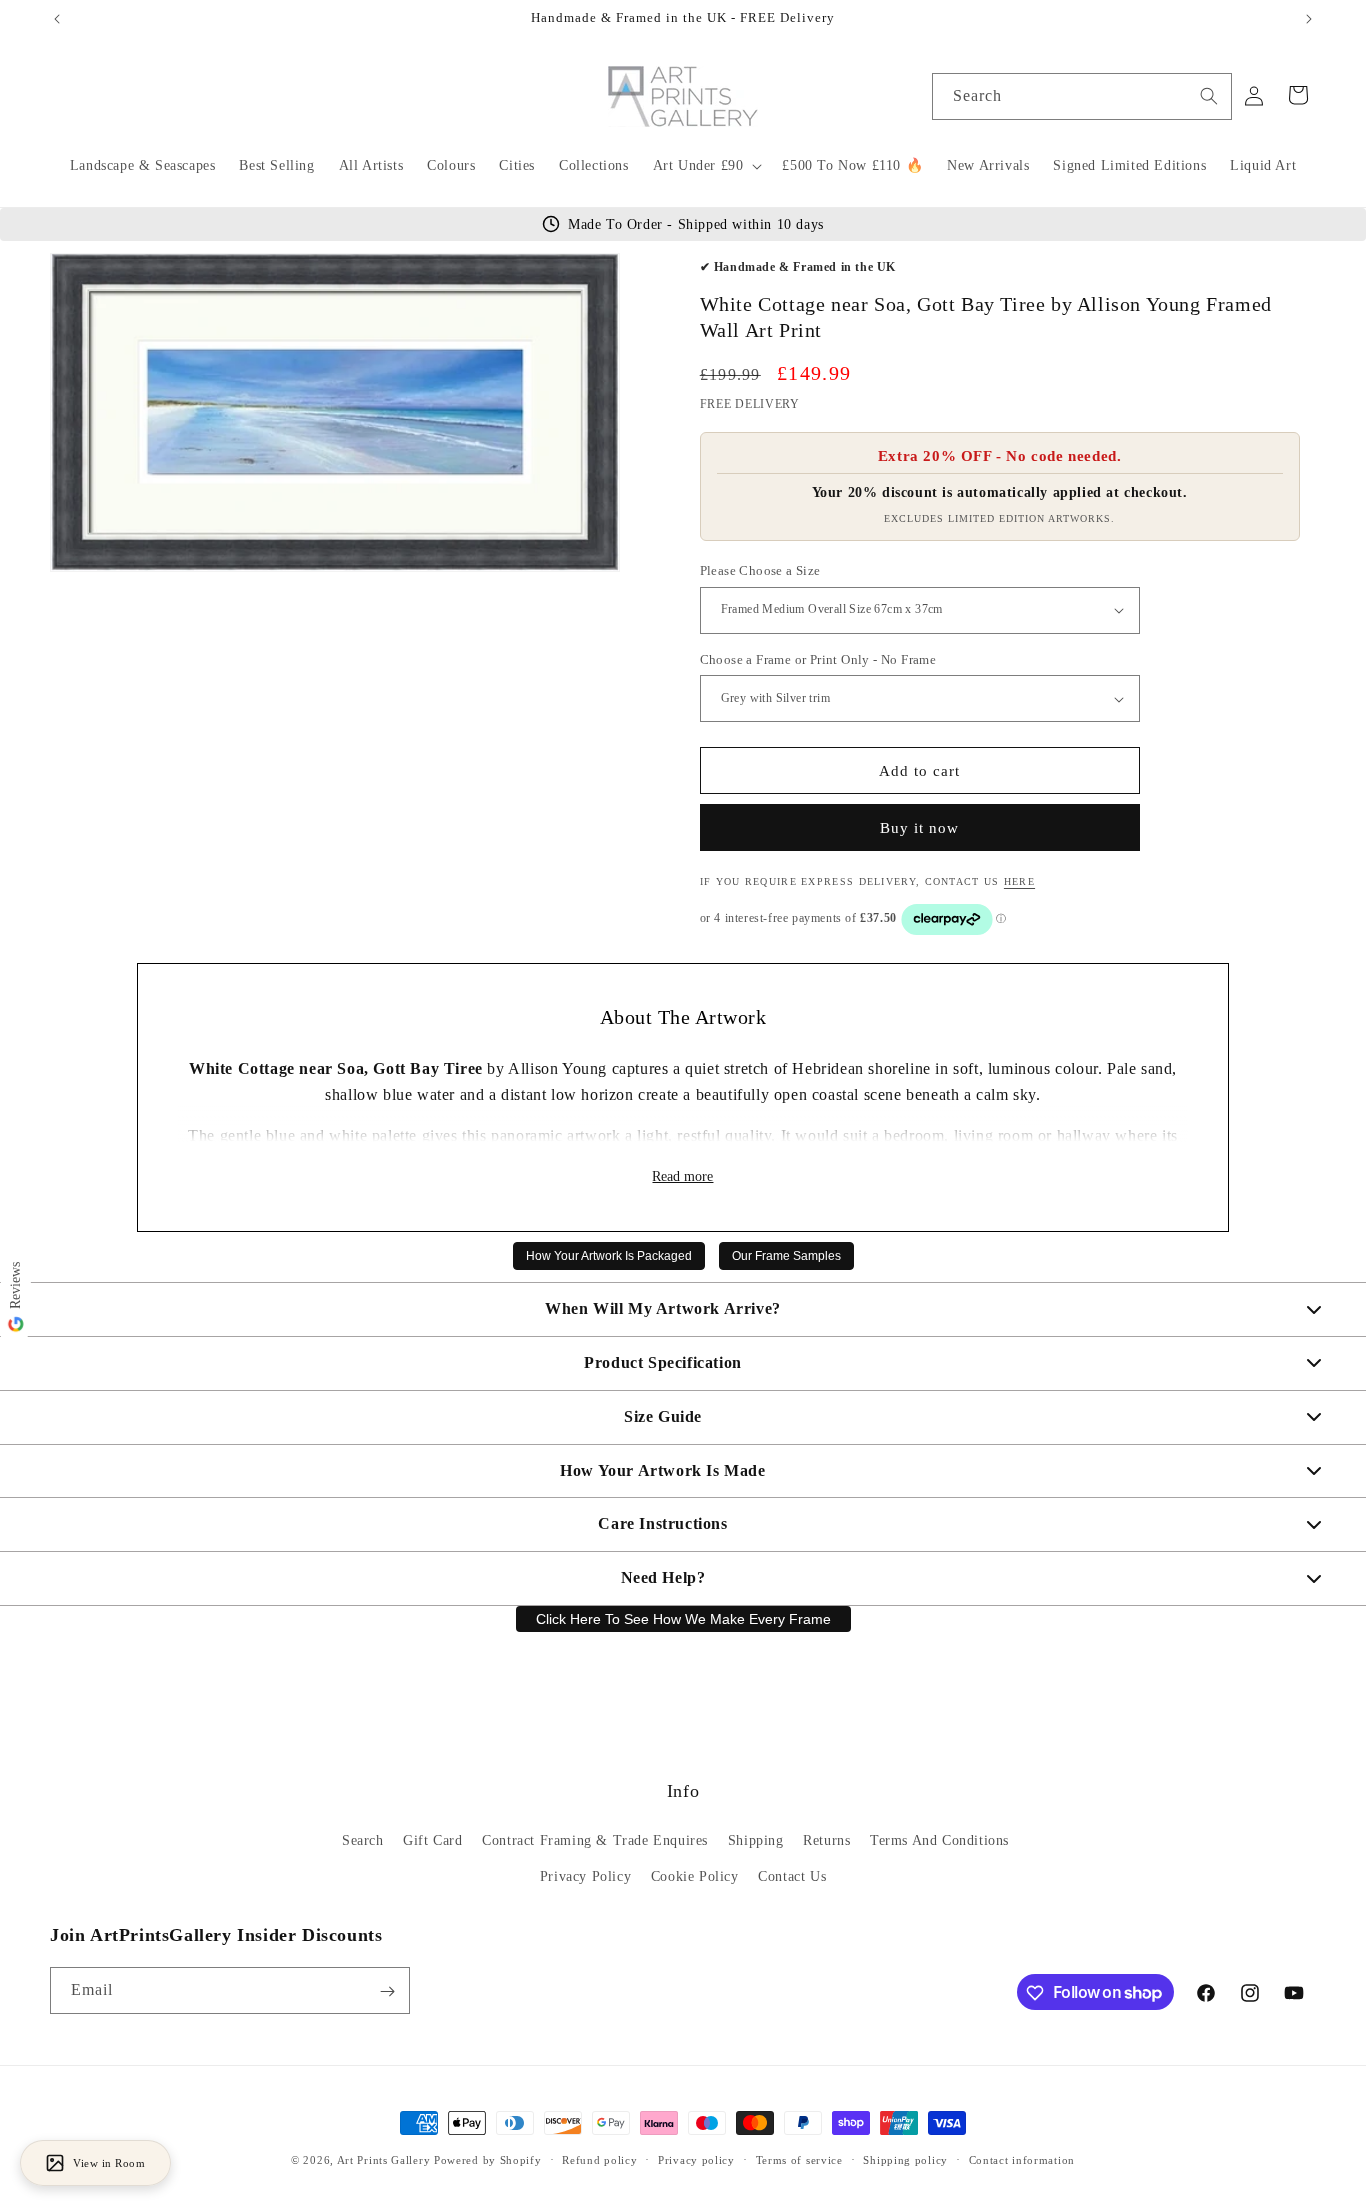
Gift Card (432, 1841)
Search (363, 1841)
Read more (682, 1176)
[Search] (1209, 96)
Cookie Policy (695, 1876)
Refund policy (599, 2159)
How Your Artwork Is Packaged (609, 1256)
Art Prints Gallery (384, 2160)
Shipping (756, 1841)
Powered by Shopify (488, 2160)
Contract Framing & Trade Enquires (595, 1841)
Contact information (1022, 2159)
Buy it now (919, 828)
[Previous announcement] (57, 19)
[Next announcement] (1309, 19)
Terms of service (799, 2159)
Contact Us (792, 1876)
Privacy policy (696, 2159)
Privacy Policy (585, 1876)
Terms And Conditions (939, 1841)
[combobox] (1082, 96)
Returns (826, 1841)
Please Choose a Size (760, 570)
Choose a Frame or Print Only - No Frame (818, 659)
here (1019, 881)
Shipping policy (905, 2159)
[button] (706, 166)
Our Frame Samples (786, 1256)
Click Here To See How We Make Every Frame (683, 1619)
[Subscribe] (387, 1991)
